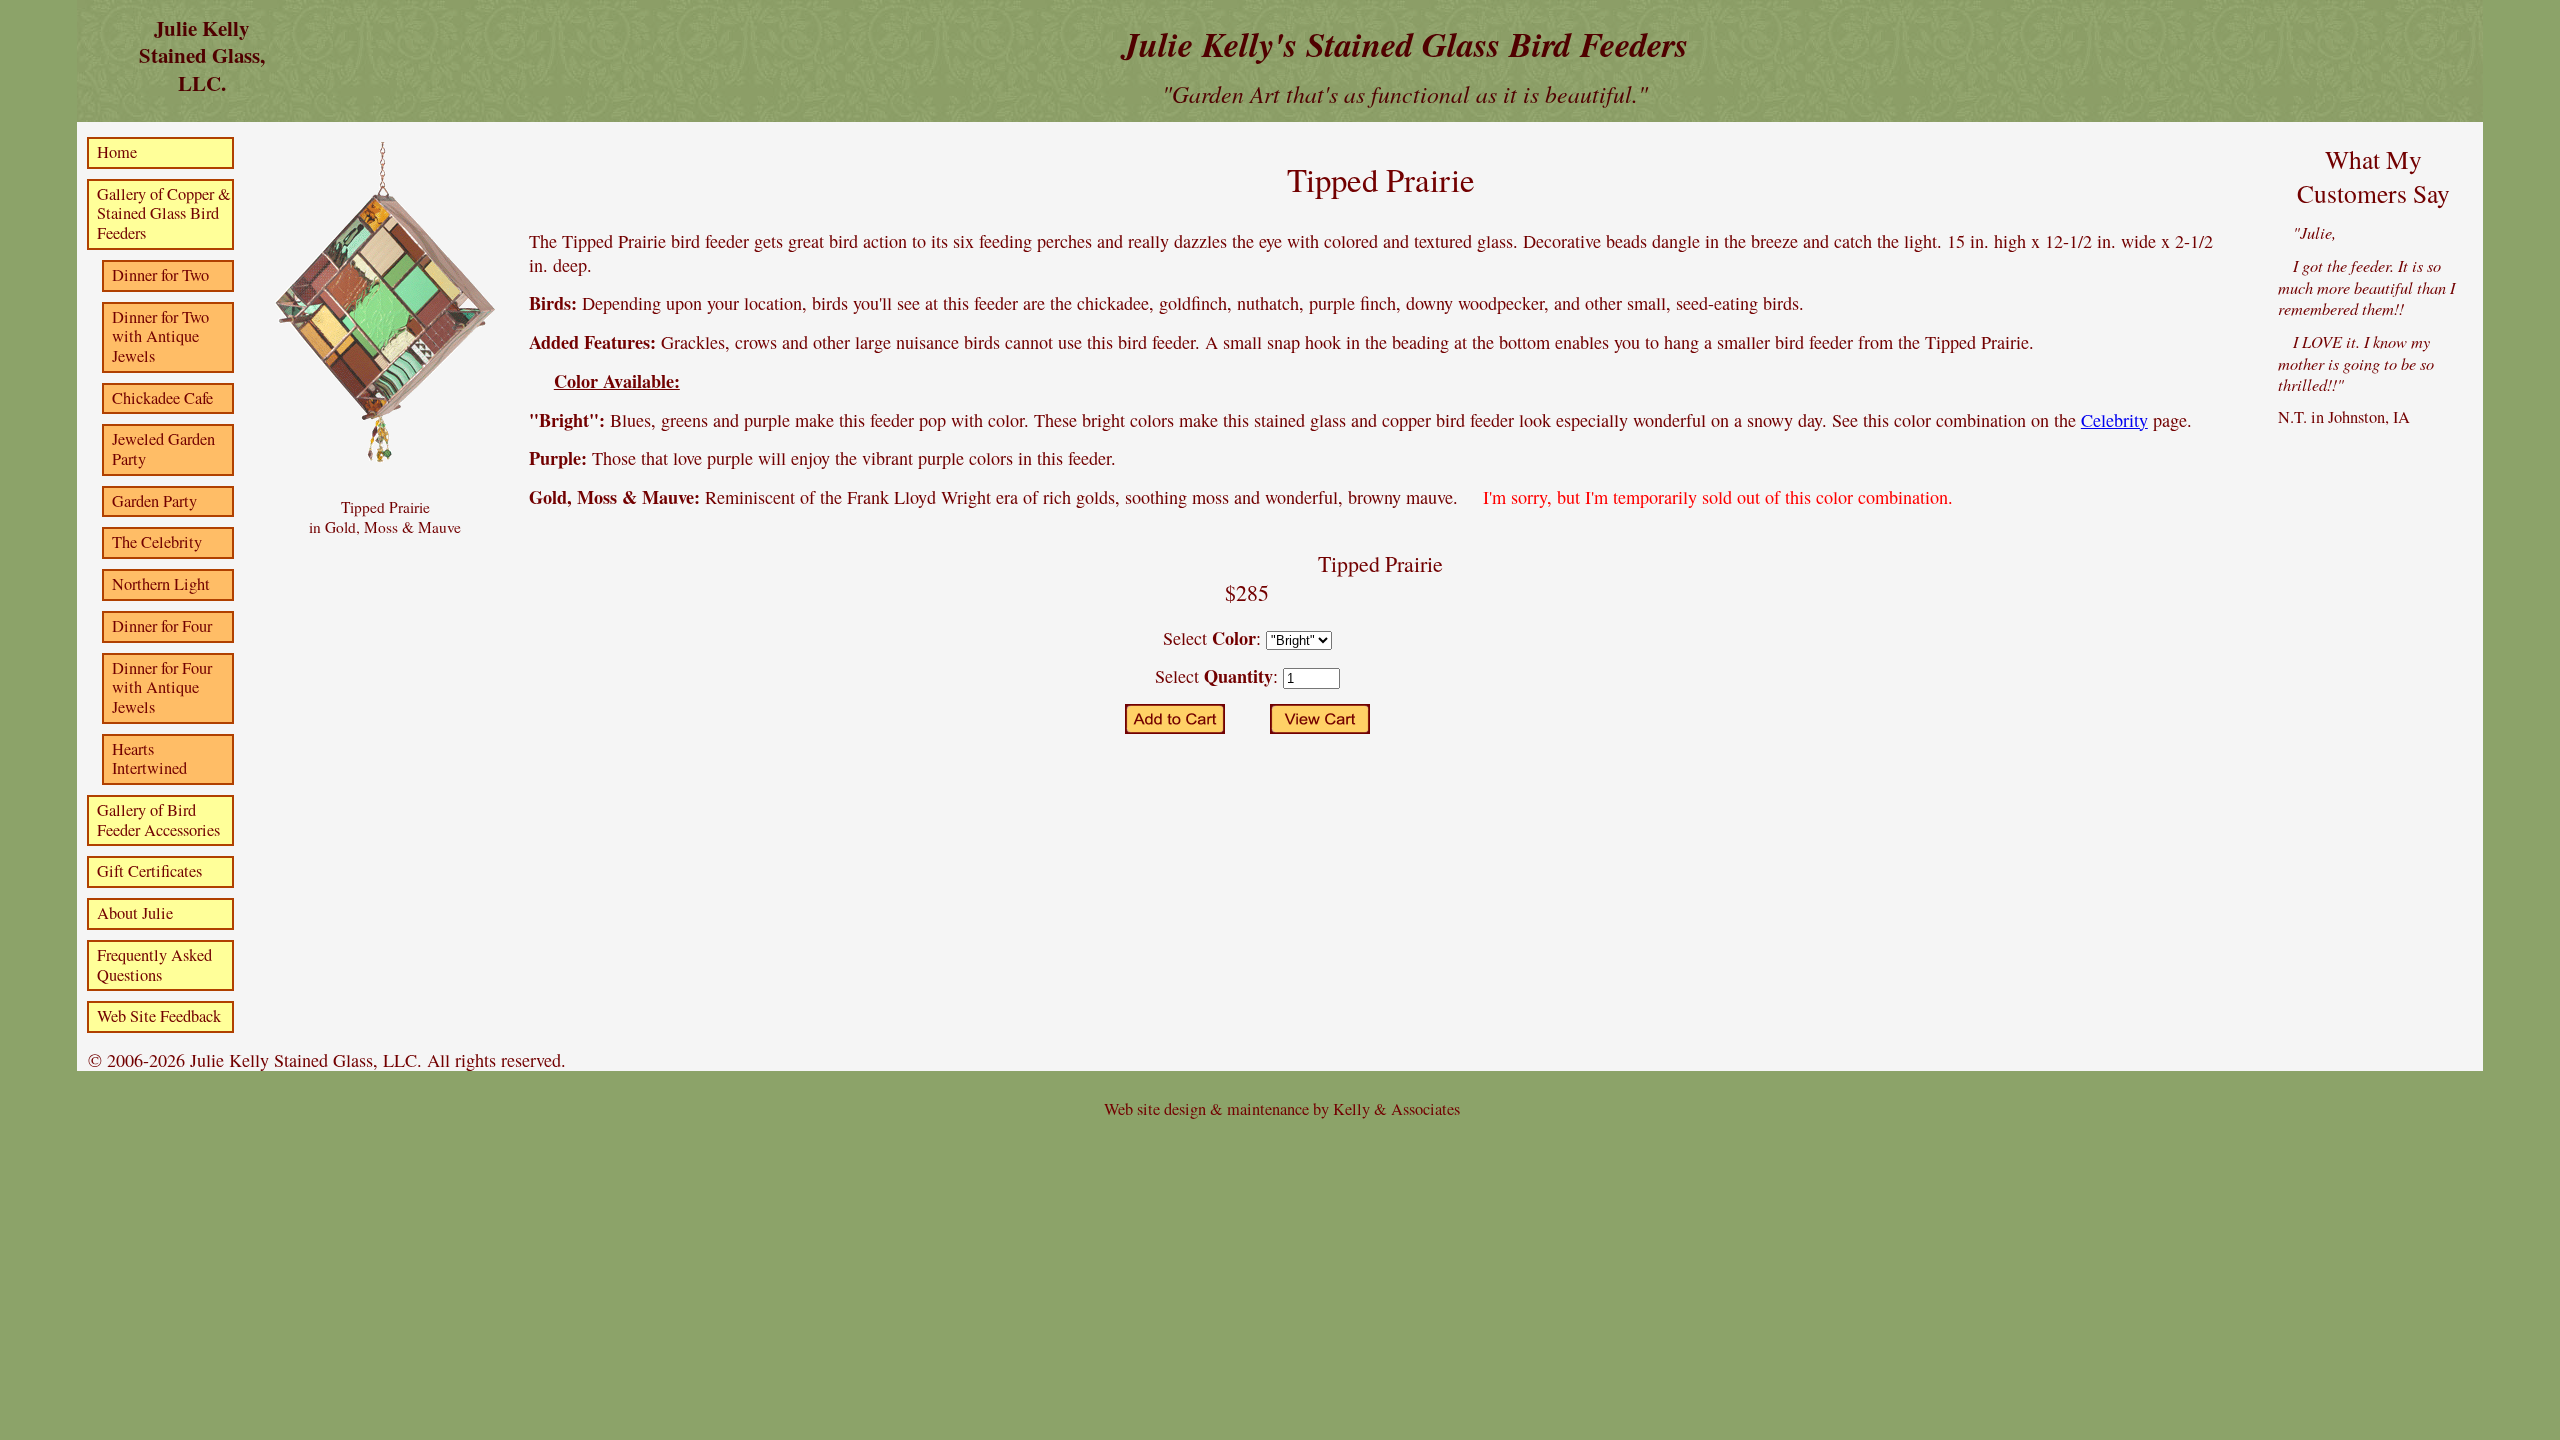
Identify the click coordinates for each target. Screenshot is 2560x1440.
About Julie (135, 913)
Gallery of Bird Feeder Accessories (158, 820)
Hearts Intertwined (149, 759)
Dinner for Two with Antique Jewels (160, 336)
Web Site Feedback (159, 1016)
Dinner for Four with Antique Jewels (162, 687)
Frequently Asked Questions (154, 965)
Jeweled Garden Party (163, 449)
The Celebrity (157, 542)
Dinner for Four (162, 626)
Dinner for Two (160, 275)
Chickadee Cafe (162, 398)
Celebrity (2114, 420)
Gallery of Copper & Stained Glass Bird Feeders (164, 213)
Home (117, 152)
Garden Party (154, 501)
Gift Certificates (149, 871)
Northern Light (161, 584)
